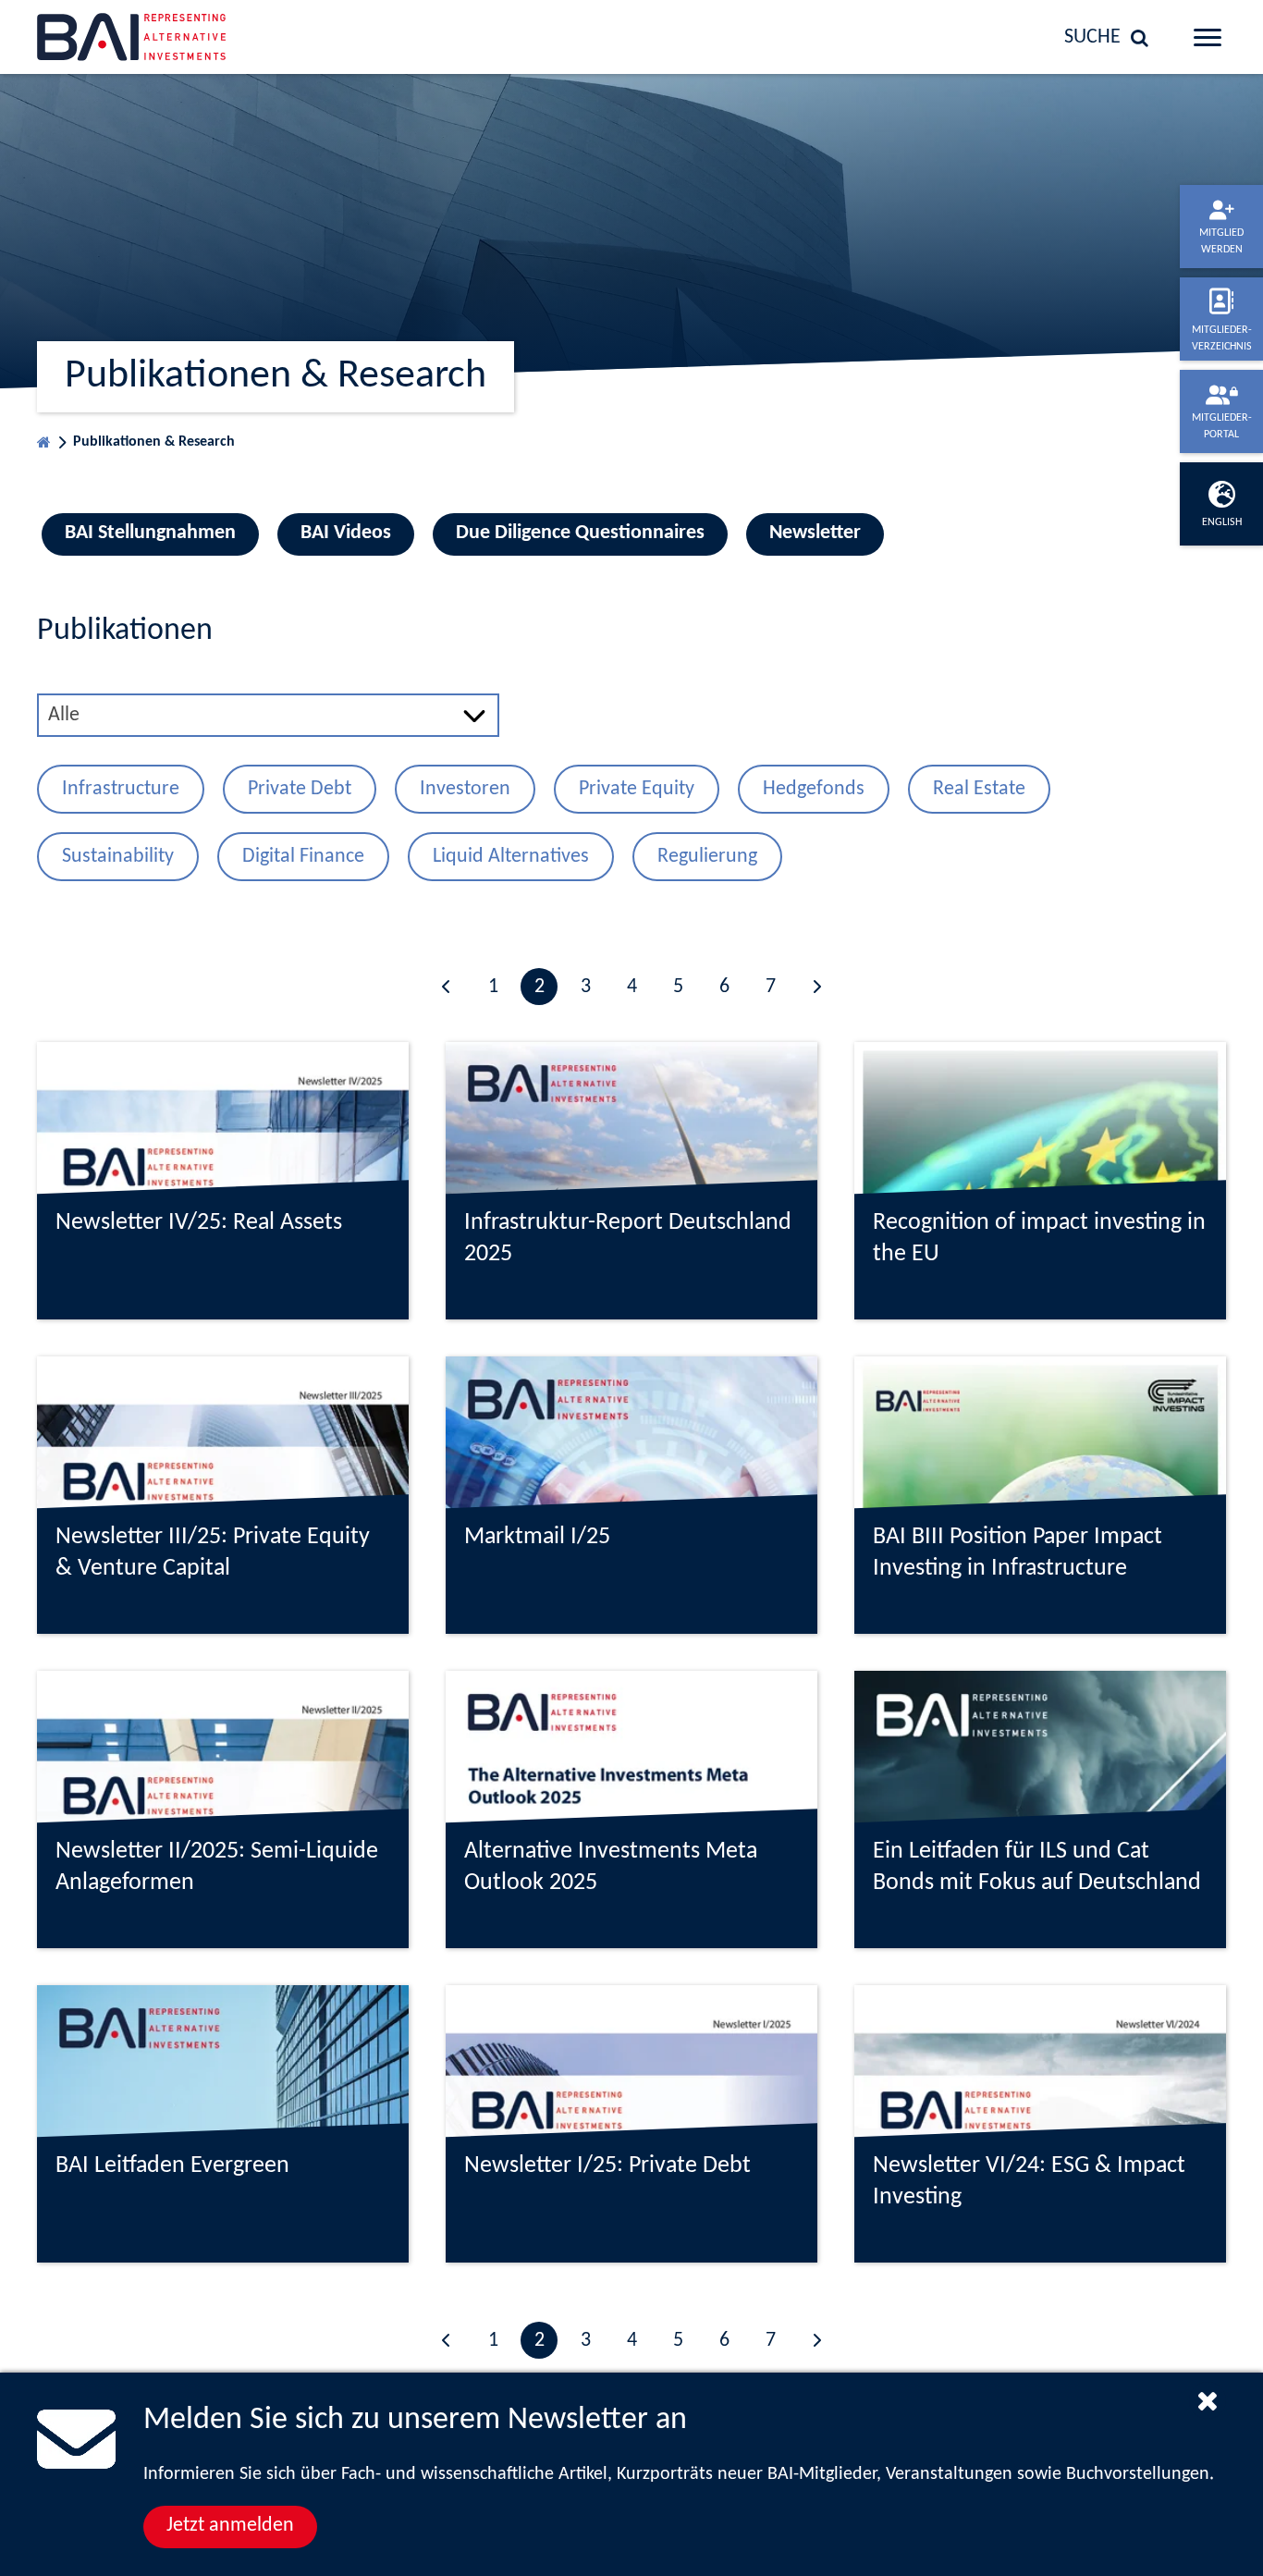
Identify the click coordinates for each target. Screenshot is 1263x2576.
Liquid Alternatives (511, 857)
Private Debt (300, 789)
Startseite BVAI (44, 438)
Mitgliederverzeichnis (1222, 338)
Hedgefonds (814, 789)
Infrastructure (121, 789)
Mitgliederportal (1222, 426)
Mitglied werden (1221, 241)
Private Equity (637, 789)
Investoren (465, 789)
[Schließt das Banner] (1208, 2400)
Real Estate (979, 789)
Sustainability (118, 857)
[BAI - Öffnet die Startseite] (172, 37)
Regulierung (707, 857)
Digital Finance (303, 857)
